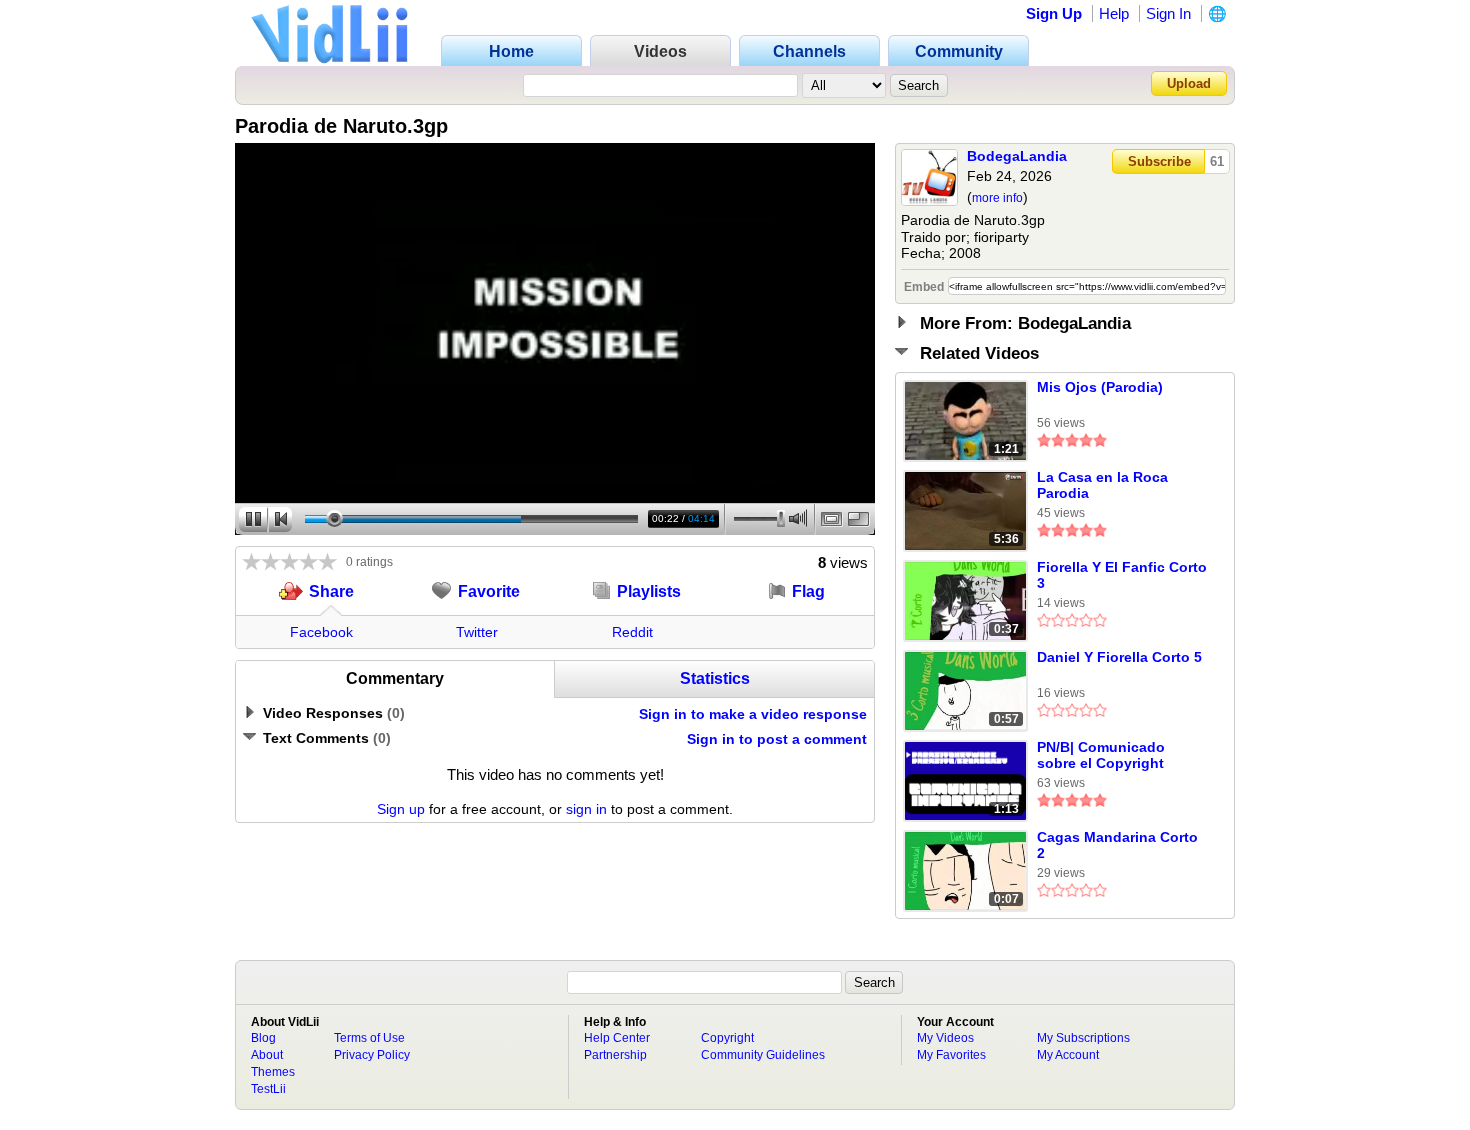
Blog (263, 1038)
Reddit (632, 632)
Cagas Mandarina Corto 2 (1117, 845)
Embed (924, 287)
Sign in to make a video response (753, 714)
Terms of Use (369, 1038)
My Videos (945, 1038)
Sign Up (1054, 13)
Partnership (615, 1055)
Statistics (715, 678)
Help (1114, 13)
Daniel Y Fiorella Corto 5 (1119, 657)
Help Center (617, 1038)
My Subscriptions (1083, 1038)
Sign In (1168, 13)
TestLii (268, 1089)
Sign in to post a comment (777, 739)
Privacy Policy (372, 1055)
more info (997, 198)
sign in (586, 809)
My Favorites (951, 1055)
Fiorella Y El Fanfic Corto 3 (1122, 575)
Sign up (401, 809)
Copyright (727, 1038)
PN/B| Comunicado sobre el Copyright (1101, 755)
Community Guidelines (763, 1055)
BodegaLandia (1017, 156)
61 (1217, 161)
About (267, 1055)
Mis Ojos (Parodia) (1100, 387)
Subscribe (1159, 161)
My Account (1068, 1055)
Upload (1189, 83)
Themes (273, 1072)
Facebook (321, 632)
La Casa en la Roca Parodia (1102, 485)
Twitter (477, 632)
